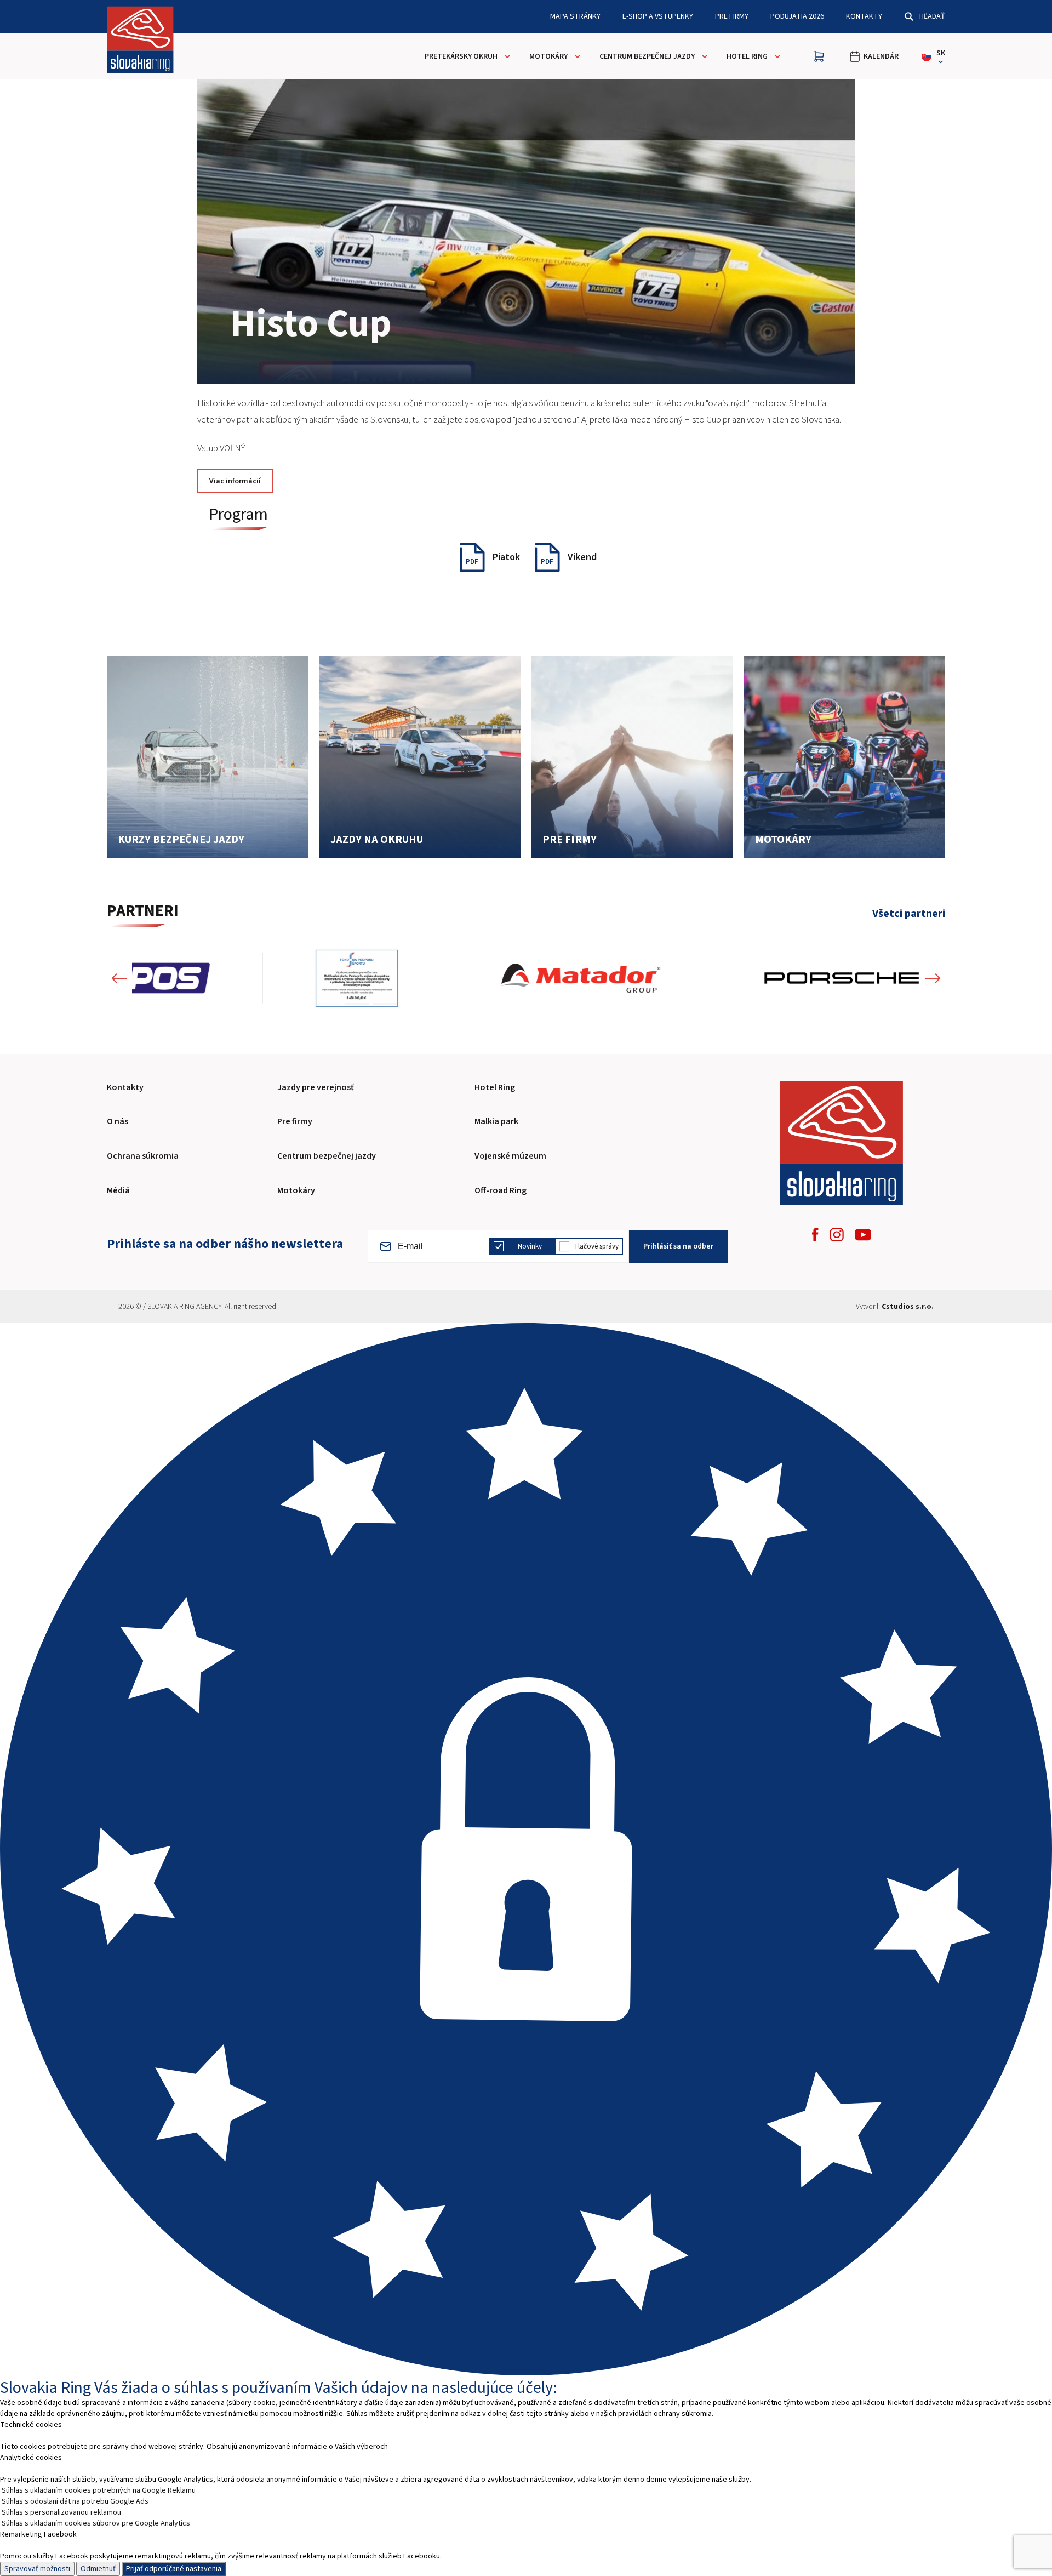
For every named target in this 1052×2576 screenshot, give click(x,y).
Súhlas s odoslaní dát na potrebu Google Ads (75, 2501)
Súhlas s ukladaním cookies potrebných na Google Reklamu (99, 2490)
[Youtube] (863, 1235)
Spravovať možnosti (37, 2569)
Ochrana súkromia (143, 1156)
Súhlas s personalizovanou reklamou (61, 2512)
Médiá (118, 1190)
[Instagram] (837, 1235)
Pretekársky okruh (461, 56)
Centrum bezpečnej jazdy (647, 56)
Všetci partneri (909, 914)
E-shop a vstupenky (658, 16)
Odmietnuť (98, 2569)
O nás (118, 1121)
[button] (119, 978)
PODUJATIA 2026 (797, 16)
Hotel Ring (747, 56)
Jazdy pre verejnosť (316, 1087)
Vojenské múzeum (510, 1156)
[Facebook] (815, 1235)
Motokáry (548, 56)
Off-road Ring (501, 1190)
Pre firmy (732, 16)
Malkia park (496, 1121)
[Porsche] (711, 978)
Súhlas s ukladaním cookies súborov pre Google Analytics (96, 2523)
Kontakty (864, 16)
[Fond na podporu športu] (226, 978)
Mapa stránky (575, 16)
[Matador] (450, 978)
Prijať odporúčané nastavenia (174, 2569)
